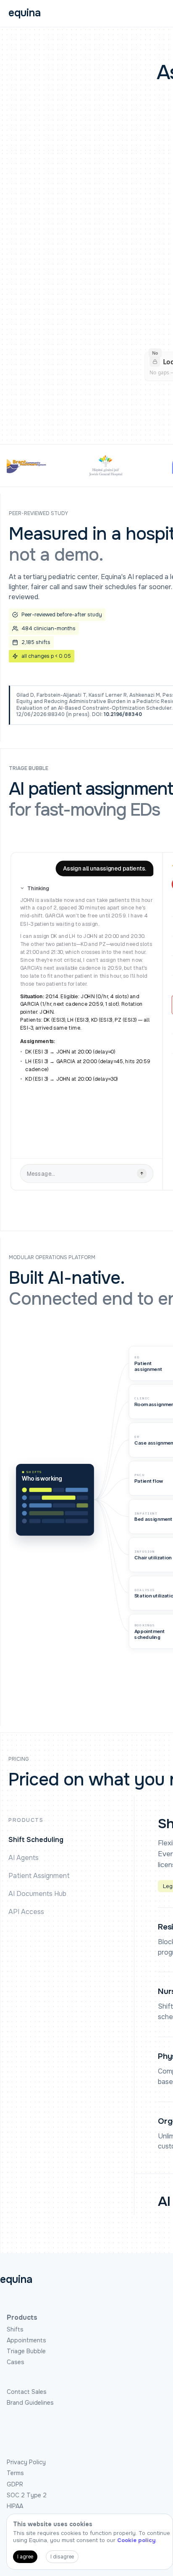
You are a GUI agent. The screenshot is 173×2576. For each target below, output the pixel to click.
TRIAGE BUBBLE (29, 769)
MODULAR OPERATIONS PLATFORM (52, 1258)
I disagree (62, 2557)
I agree (25, 2557)
